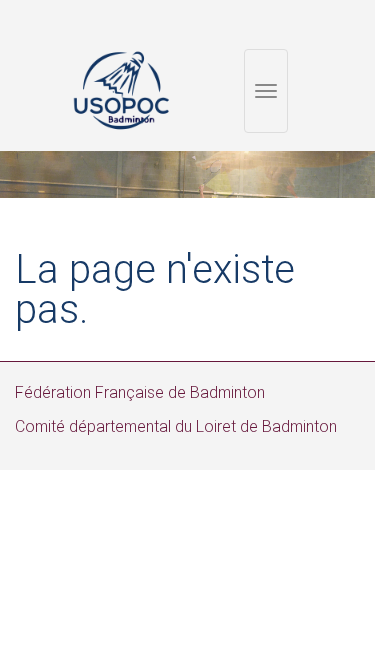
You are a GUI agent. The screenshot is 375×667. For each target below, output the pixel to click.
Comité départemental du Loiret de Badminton (176, 426)
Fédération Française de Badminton (140, 392)
